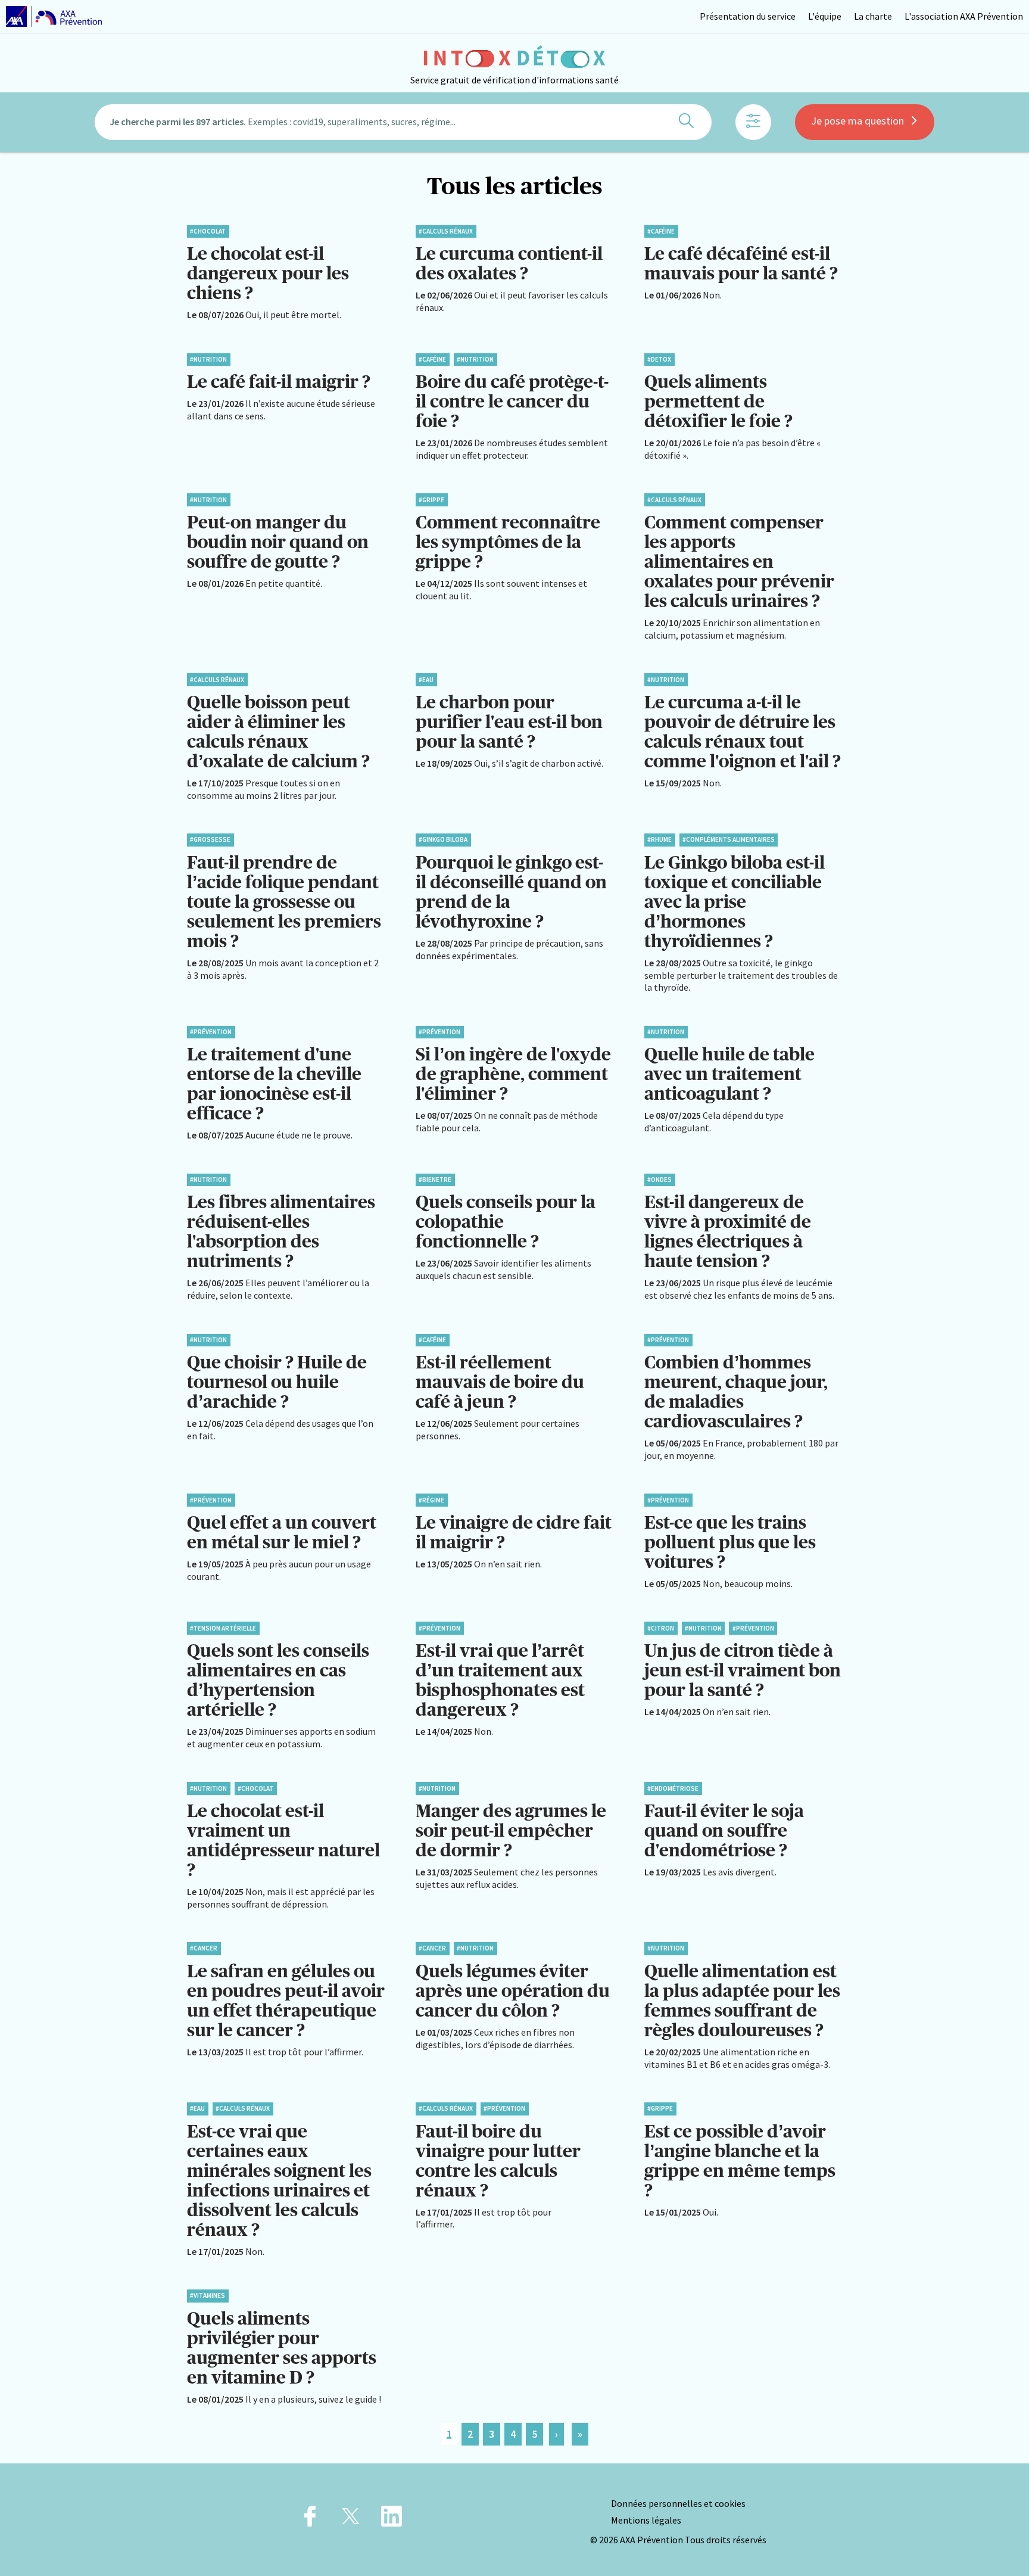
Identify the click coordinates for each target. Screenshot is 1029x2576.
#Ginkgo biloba (443, 839)
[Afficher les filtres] (753, 122)
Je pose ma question (858, 121)
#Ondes (660, 1180)
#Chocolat (208, 231)
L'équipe (825, 16)
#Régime (431, 1500)
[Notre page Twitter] (351, 2520)
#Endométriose (673, 1788)
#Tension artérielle (223, 1628)
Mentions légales (646, 2520)
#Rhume (660, 839)
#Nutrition (208, 359)
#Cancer (204, 1948)
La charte (873, 16)
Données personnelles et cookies (678, 2503)
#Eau (426, 680)
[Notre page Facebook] (310, 2520)
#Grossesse (210, 839)
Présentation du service (748, 16)
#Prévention (211, 1032)
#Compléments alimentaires (729, 839)
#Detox (659, 359)
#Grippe (431, 500)
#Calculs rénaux (446, 231)
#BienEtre (435, 1180)
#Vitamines (208, 2295)
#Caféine (661, 231)
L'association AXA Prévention (964, 16)
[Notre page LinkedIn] (392, 2520)
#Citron (661, 1628)
